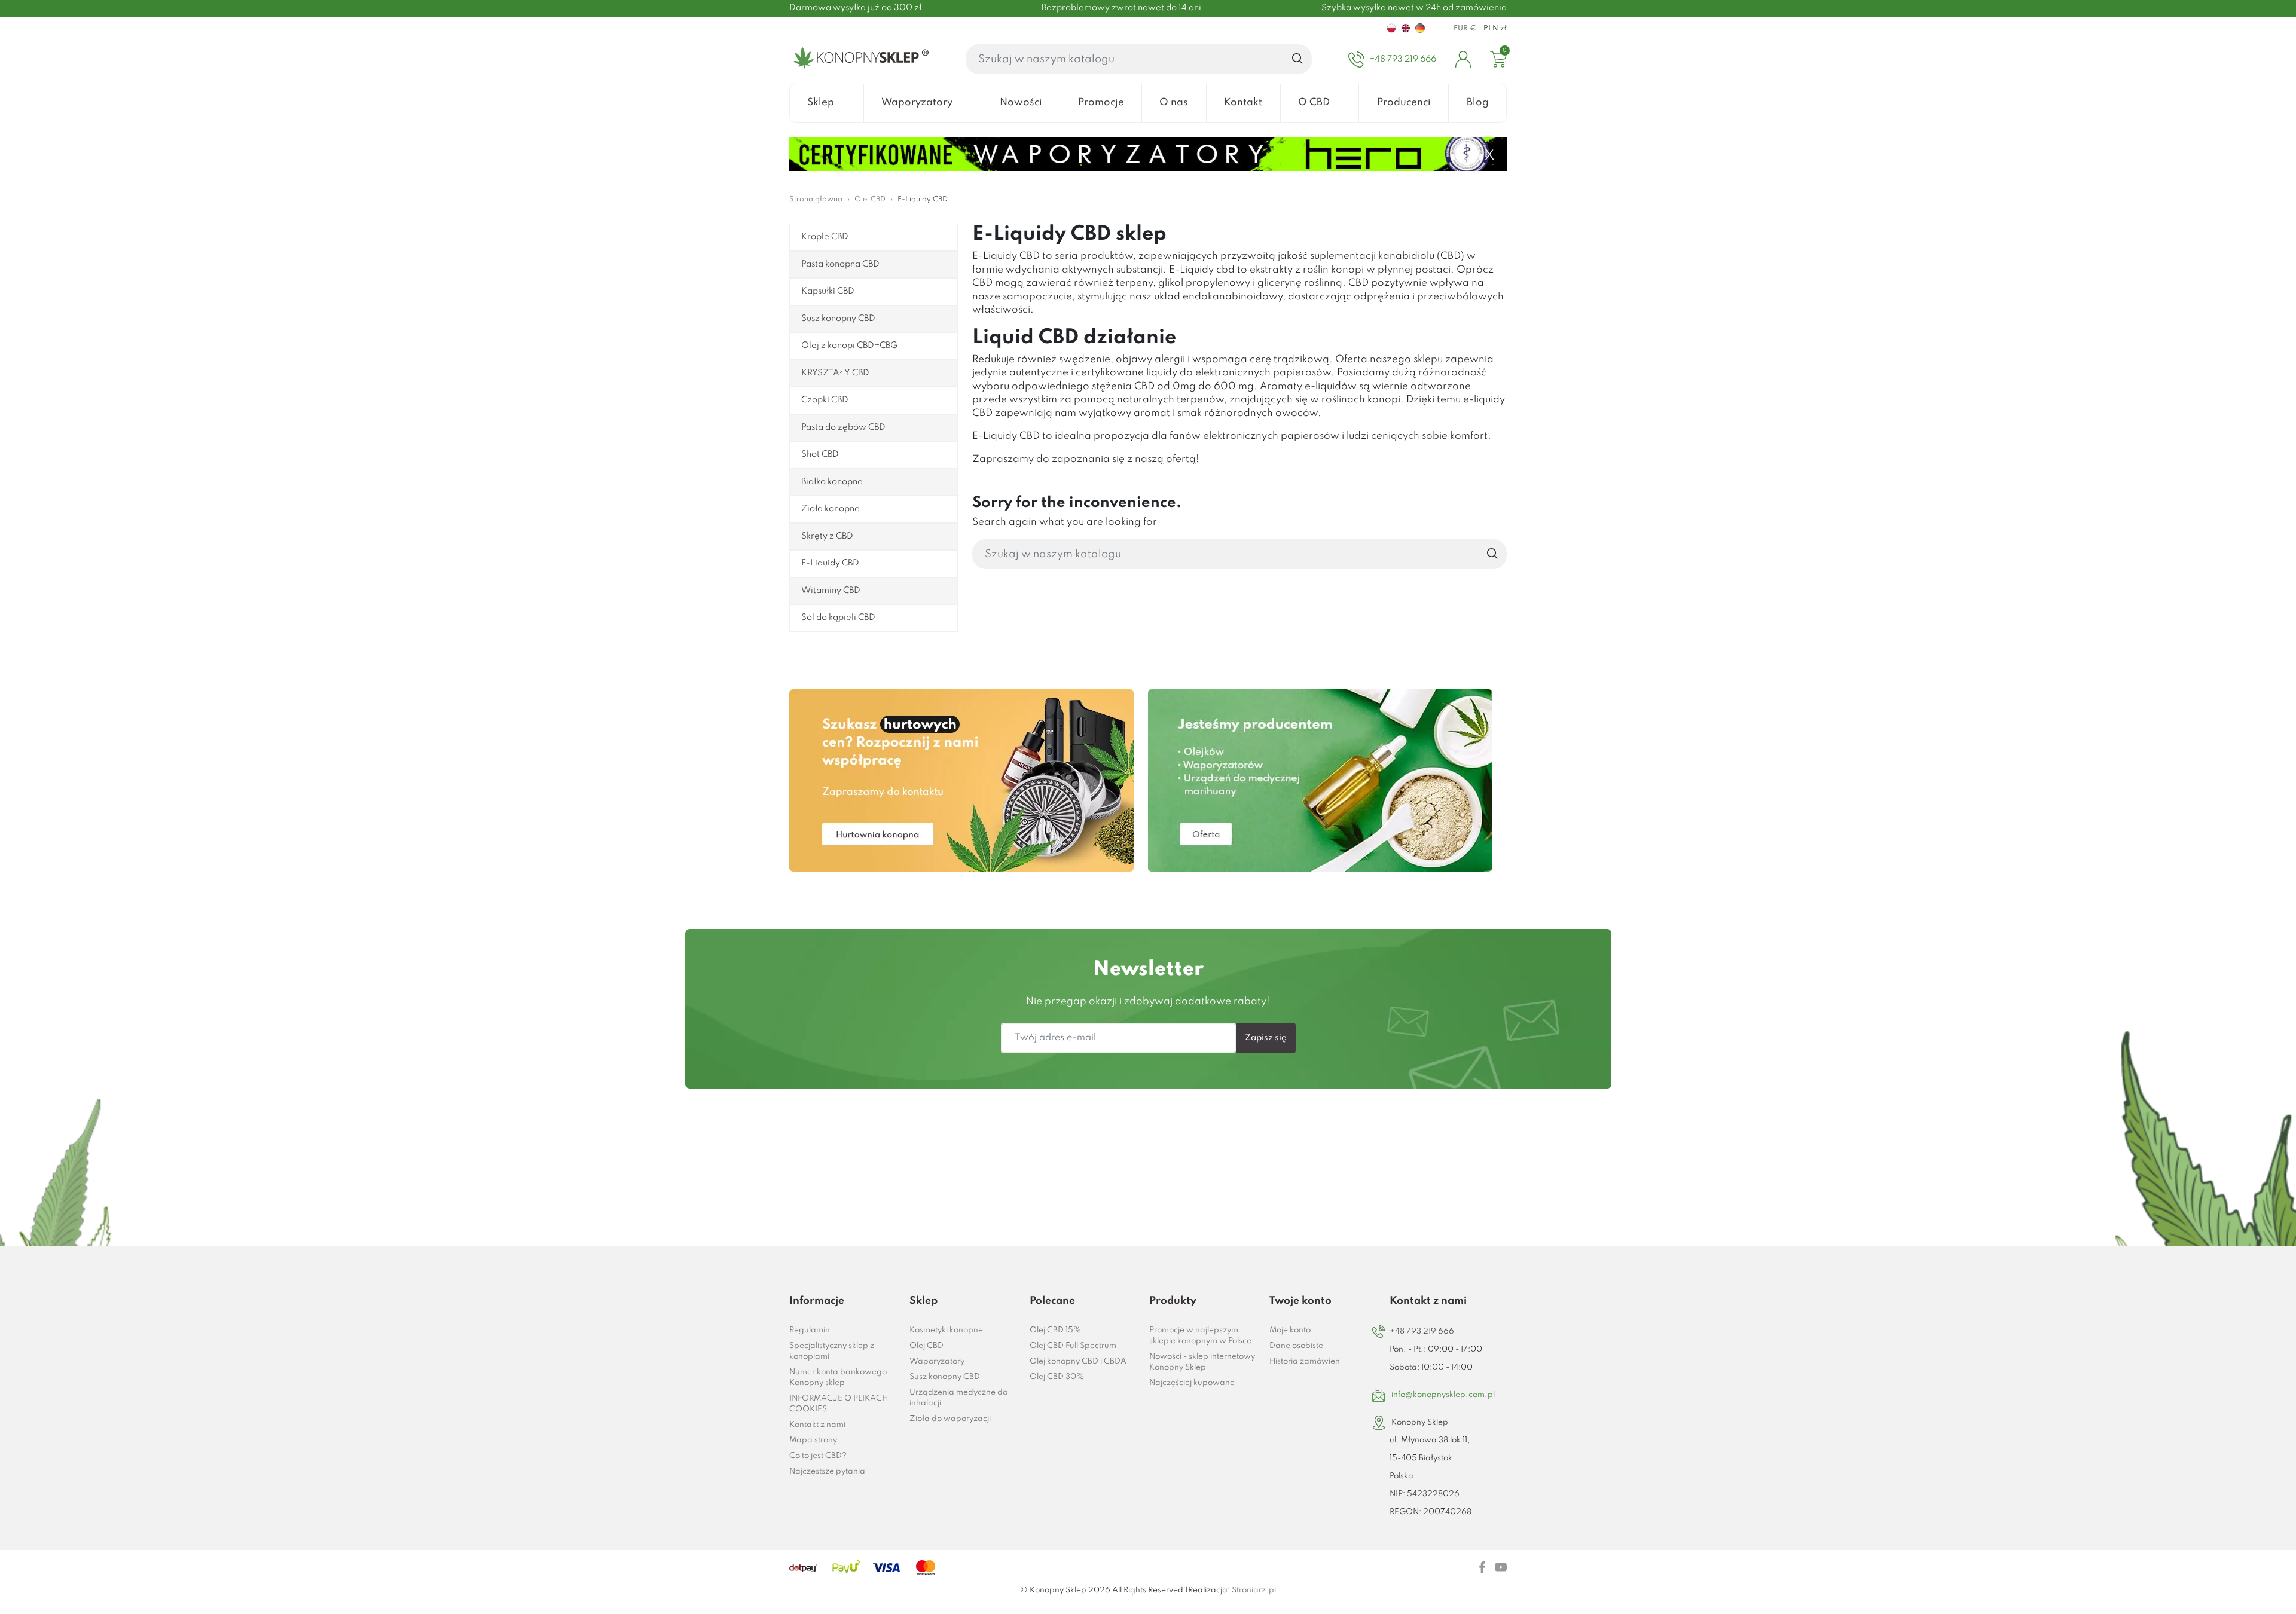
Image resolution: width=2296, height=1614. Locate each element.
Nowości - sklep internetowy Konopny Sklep (1202, 1362)
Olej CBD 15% (1055, 1330)
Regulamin (810, 1330)
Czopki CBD (825, 400)
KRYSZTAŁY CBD (835, 373)
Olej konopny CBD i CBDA (1078, 1361)
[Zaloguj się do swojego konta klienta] (1463, 59)
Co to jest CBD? (818, 1456)
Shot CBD (820, 454)
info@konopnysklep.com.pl (1443, 1395)
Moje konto (1290, 1330)
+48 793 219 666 (1422, 1332)
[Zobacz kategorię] (961, 780)
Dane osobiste (1296, 1346)
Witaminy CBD (831, 591)
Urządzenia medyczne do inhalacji (958, 1398)
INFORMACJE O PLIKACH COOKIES (839, 1404)
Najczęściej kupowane (1192, 1383)
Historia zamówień (1305, 1361)
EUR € (1465, 29)
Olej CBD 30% (1057, 1377)
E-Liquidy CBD (830, 563)
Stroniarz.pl (1254, 1590)
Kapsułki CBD (828, 291)
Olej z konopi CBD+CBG (849, 346)
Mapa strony (813, 1440)
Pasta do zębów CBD (843, 427)
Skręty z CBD (827, 536)
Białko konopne (832, 482)
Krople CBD (825, 237)
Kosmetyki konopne (946, 1330)
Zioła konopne (831, 509)
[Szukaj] (1298, 59)
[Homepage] (859, 59)
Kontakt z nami (817, 1425)
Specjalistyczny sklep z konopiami (832, 1351)
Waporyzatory (937, 1361)
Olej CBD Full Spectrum (1073, 1346)
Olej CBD (926, 1346)
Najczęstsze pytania (827, 1471)
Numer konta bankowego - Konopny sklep (841, 1378)
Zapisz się (1266, 1038)
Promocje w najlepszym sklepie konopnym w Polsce (1200, 1336)
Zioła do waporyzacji (950, 1419)
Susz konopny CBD (838, 319)
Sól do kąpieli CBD (838, 618)
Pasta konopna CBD (840, 264)
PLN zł (1495, 29)
